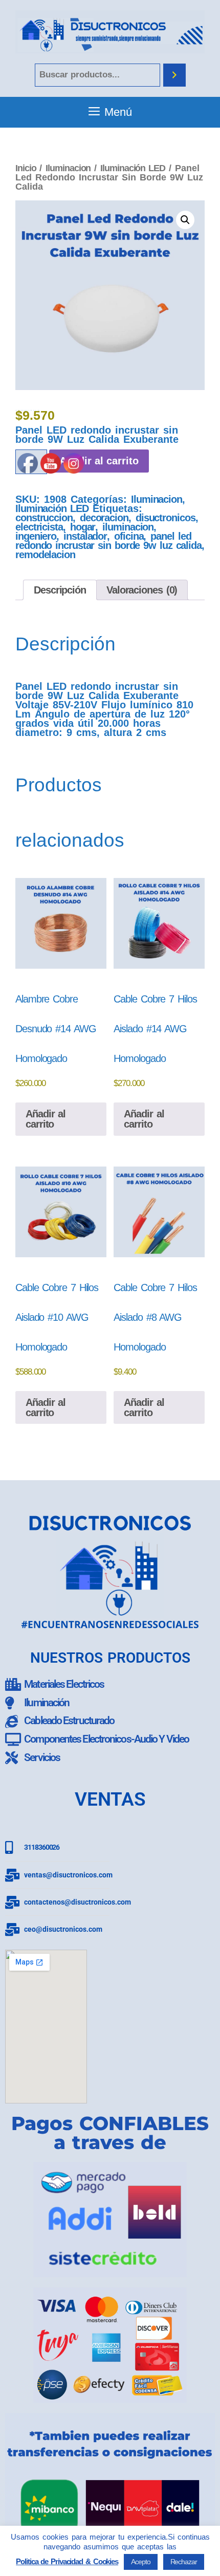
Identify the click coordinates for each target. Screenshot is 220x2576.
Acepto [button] (140, 2562)
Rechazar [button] (184, 2562)
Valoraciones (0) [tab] (142, 590)
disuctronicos (166, 518)
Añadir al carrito (144, 1119)
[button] (185, 220)
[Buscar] (174, 75)
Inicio (26, 168)
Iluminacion (68, 168)
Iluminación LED (133, 168)
